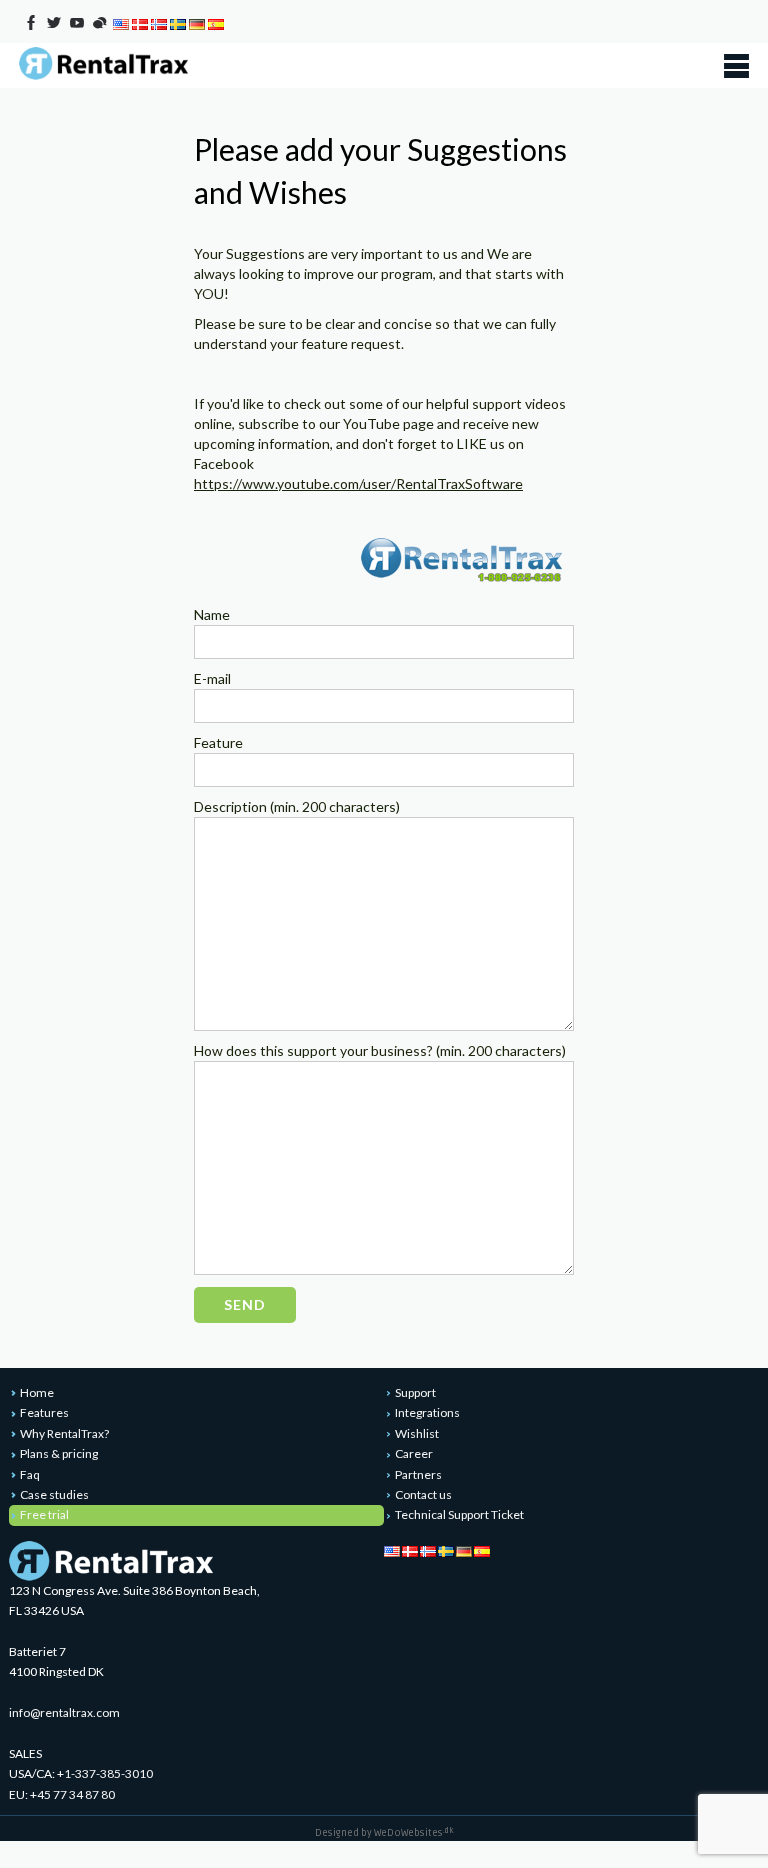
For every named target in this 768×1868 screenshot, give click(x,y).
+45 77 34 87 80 (72, 1794)
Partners (418, 1474)
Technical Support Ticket (459, 1514)
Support (415, 1392)
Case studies (54, 1494)
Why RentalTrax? (64, 1433)
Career (414, 1453)
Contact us (423, 1494)
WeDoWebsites (414, 1833)
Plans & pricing (59, 1453)
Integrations (427, 1412)
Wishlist (417, 1433)
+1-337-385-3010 (105, 1773)
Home (37, 1392)
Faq (30, 1474)
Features (44, 1412)
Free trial (44, 1514)
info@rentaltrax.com (64, 1712)
